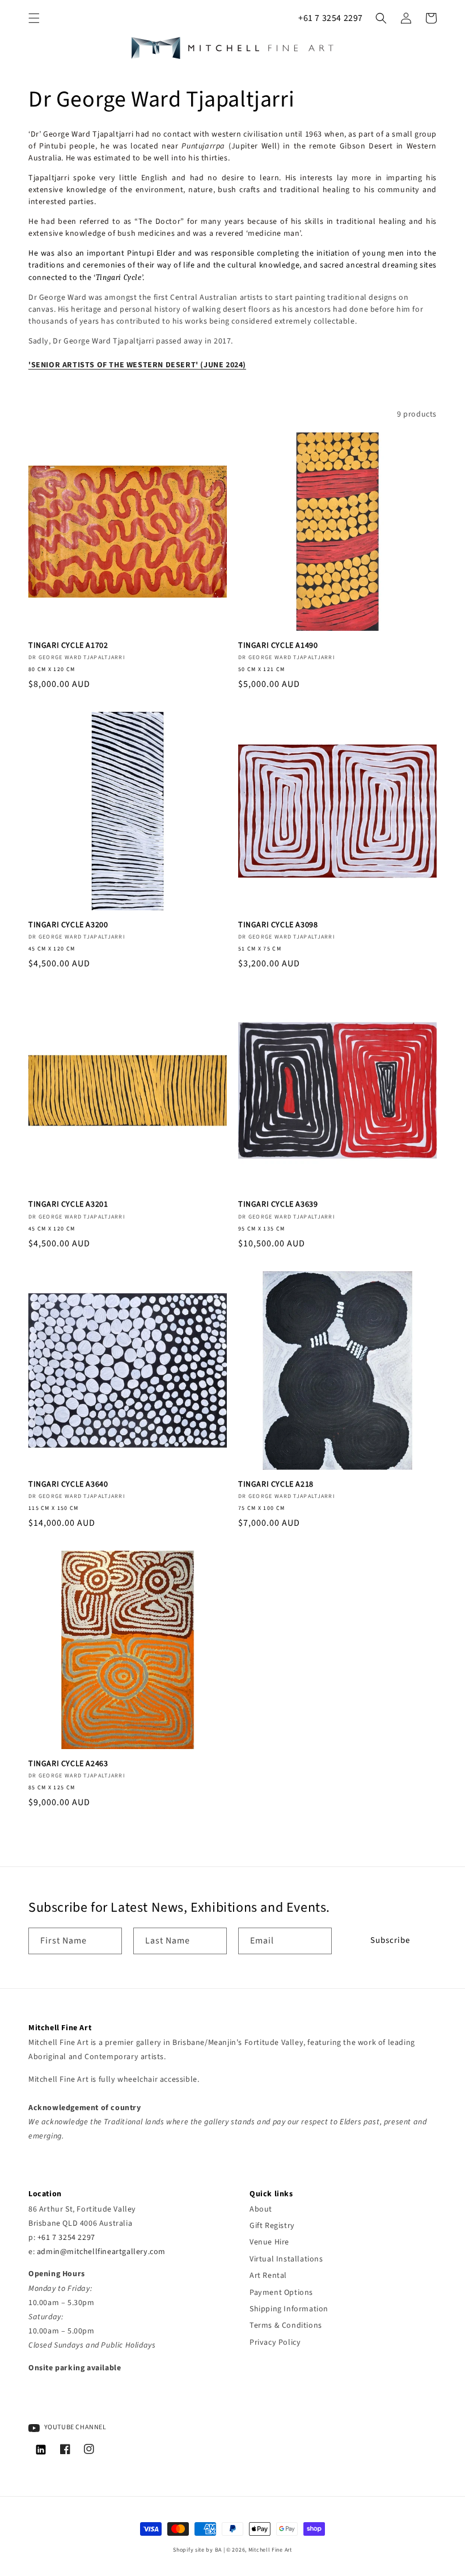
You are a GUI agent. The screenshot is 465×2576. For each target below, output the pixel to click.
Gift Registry (272, 2226)
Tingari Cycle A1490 (278, 646)
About (261, 2209)
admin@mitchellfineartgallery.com (101, 2252)
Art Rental (268, 2276)
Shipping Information (289, 2309)
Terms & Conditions (286, 2325)
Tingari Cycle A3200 (68, 925)
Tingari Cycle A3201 (68, 1204)
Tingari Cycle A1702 (68, 646)
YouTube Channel (75, 2427)
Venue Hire (269, 2242)
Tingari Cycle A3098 (278, 925)
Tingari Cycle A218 (276, 1484)
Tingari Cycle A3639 (278, 1204)
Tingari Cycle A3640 (68, 1484)
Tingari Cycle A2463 (68, 1764)
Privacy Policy (275, 2342)
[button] (34, 18)
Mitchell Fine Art (270, 2550)
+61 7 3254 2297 (331, 18)
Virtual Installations (286, 2259)
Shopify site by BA (197, 2550)
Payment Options (281, 2293)
